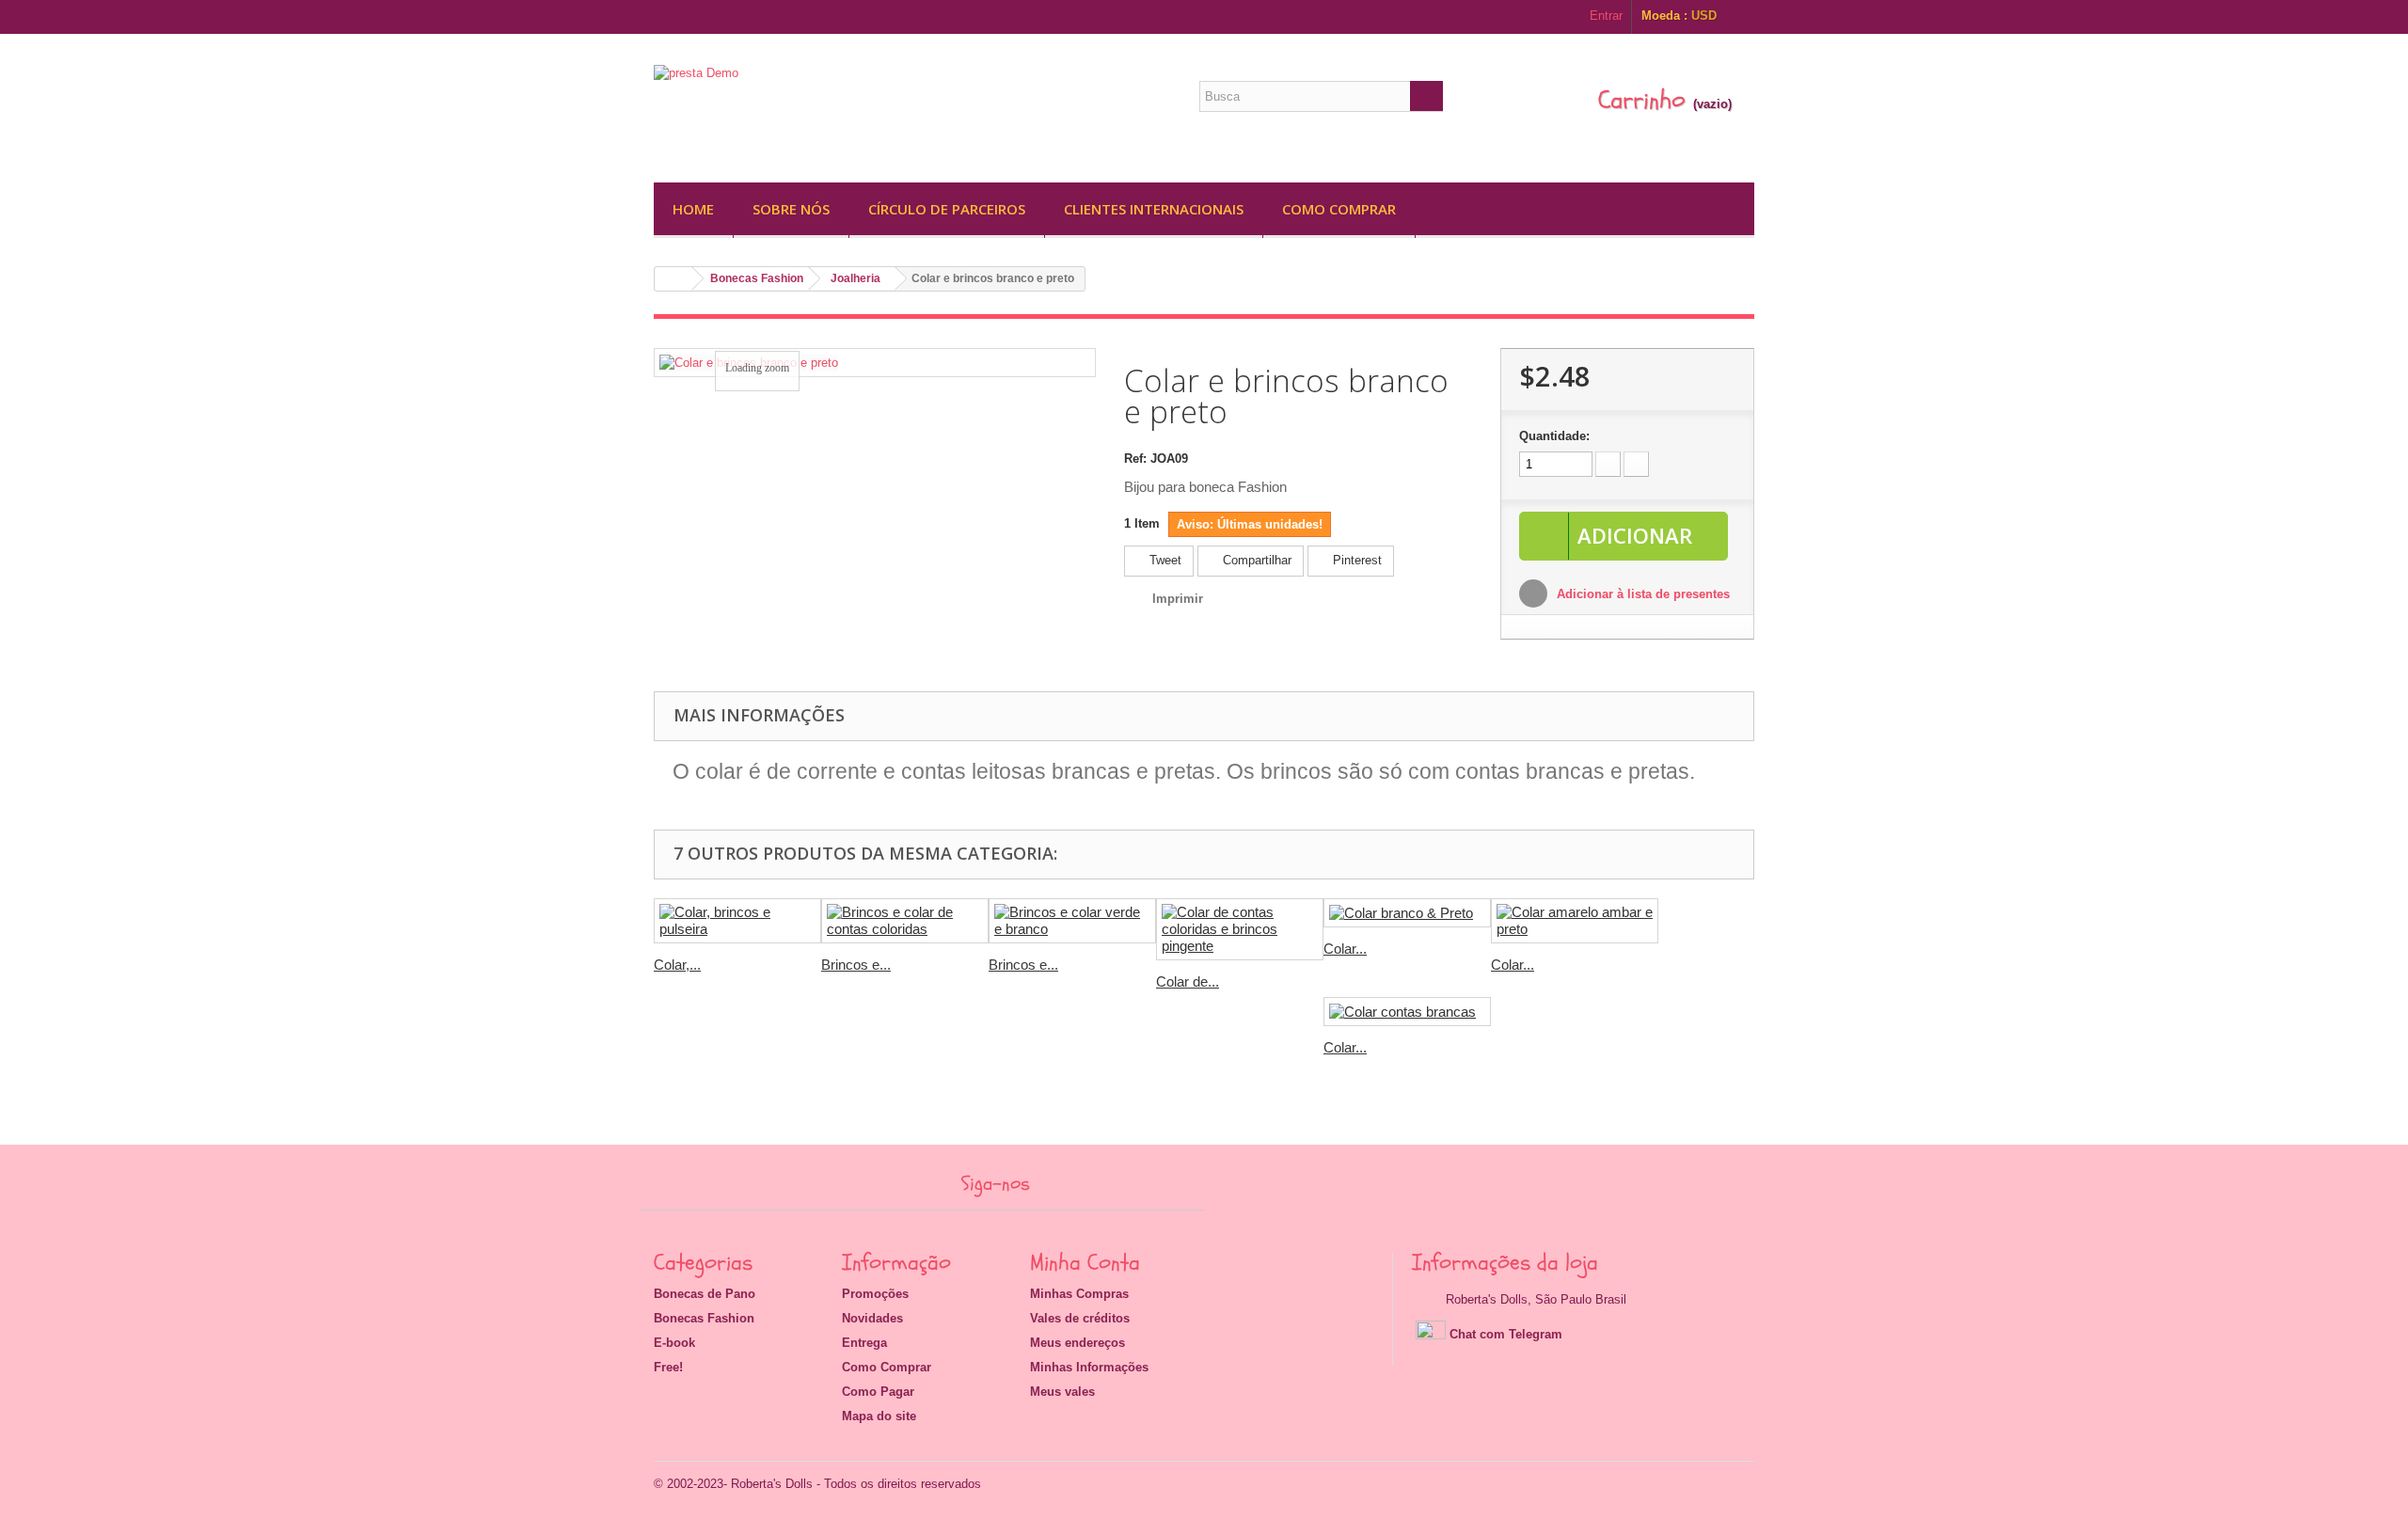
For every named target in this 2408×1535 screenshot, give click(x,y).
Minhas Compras (1079, 1294)
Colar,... (677, 965)
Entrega (864, 1343)
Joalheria (855, 278)
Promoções (875, 1294)
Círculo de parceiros (947, 209)
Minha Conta (1085, 1263)
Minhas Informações (1089, 1367)
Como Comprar (1339, 209)
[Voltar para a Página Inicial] (673, 279)
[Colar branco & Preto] (1407, 913)
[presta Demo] (828, 112)
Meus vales (1062, 1392)
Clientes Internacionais (1154, 209)
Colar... (1345, 949)
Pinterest (1355, 560)
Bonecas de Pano (705, 1294)
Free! (668, 1367)
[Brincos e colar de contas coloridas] (905, 921)
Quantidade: (1554, 436)
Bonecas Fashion (757, 278)
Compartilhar (1255, 560)
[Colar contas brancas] (1407, 1012)
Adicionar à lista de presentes (1641, 594)
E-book (674, 1343)
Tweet (1164, 560)
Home (693, 209)
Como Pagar (878, 1392)
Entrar (1606, 16)
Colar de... (1188, 981)
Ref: (1135, 459)
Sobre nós (791, 209)
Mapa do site (879, 1416)
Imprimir (1178, 599)
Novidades (872, 1318)
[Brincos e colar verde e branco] (1072, 921)
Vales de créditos (1080, 1318)
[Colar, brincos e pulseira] (737, 921)
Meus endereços (1077, 1343)
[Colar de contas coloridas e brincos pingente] (1240, 929)
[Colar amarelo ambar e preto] (1575, 921)
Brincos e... (856, 965)
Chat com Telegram (1506, 1334)
